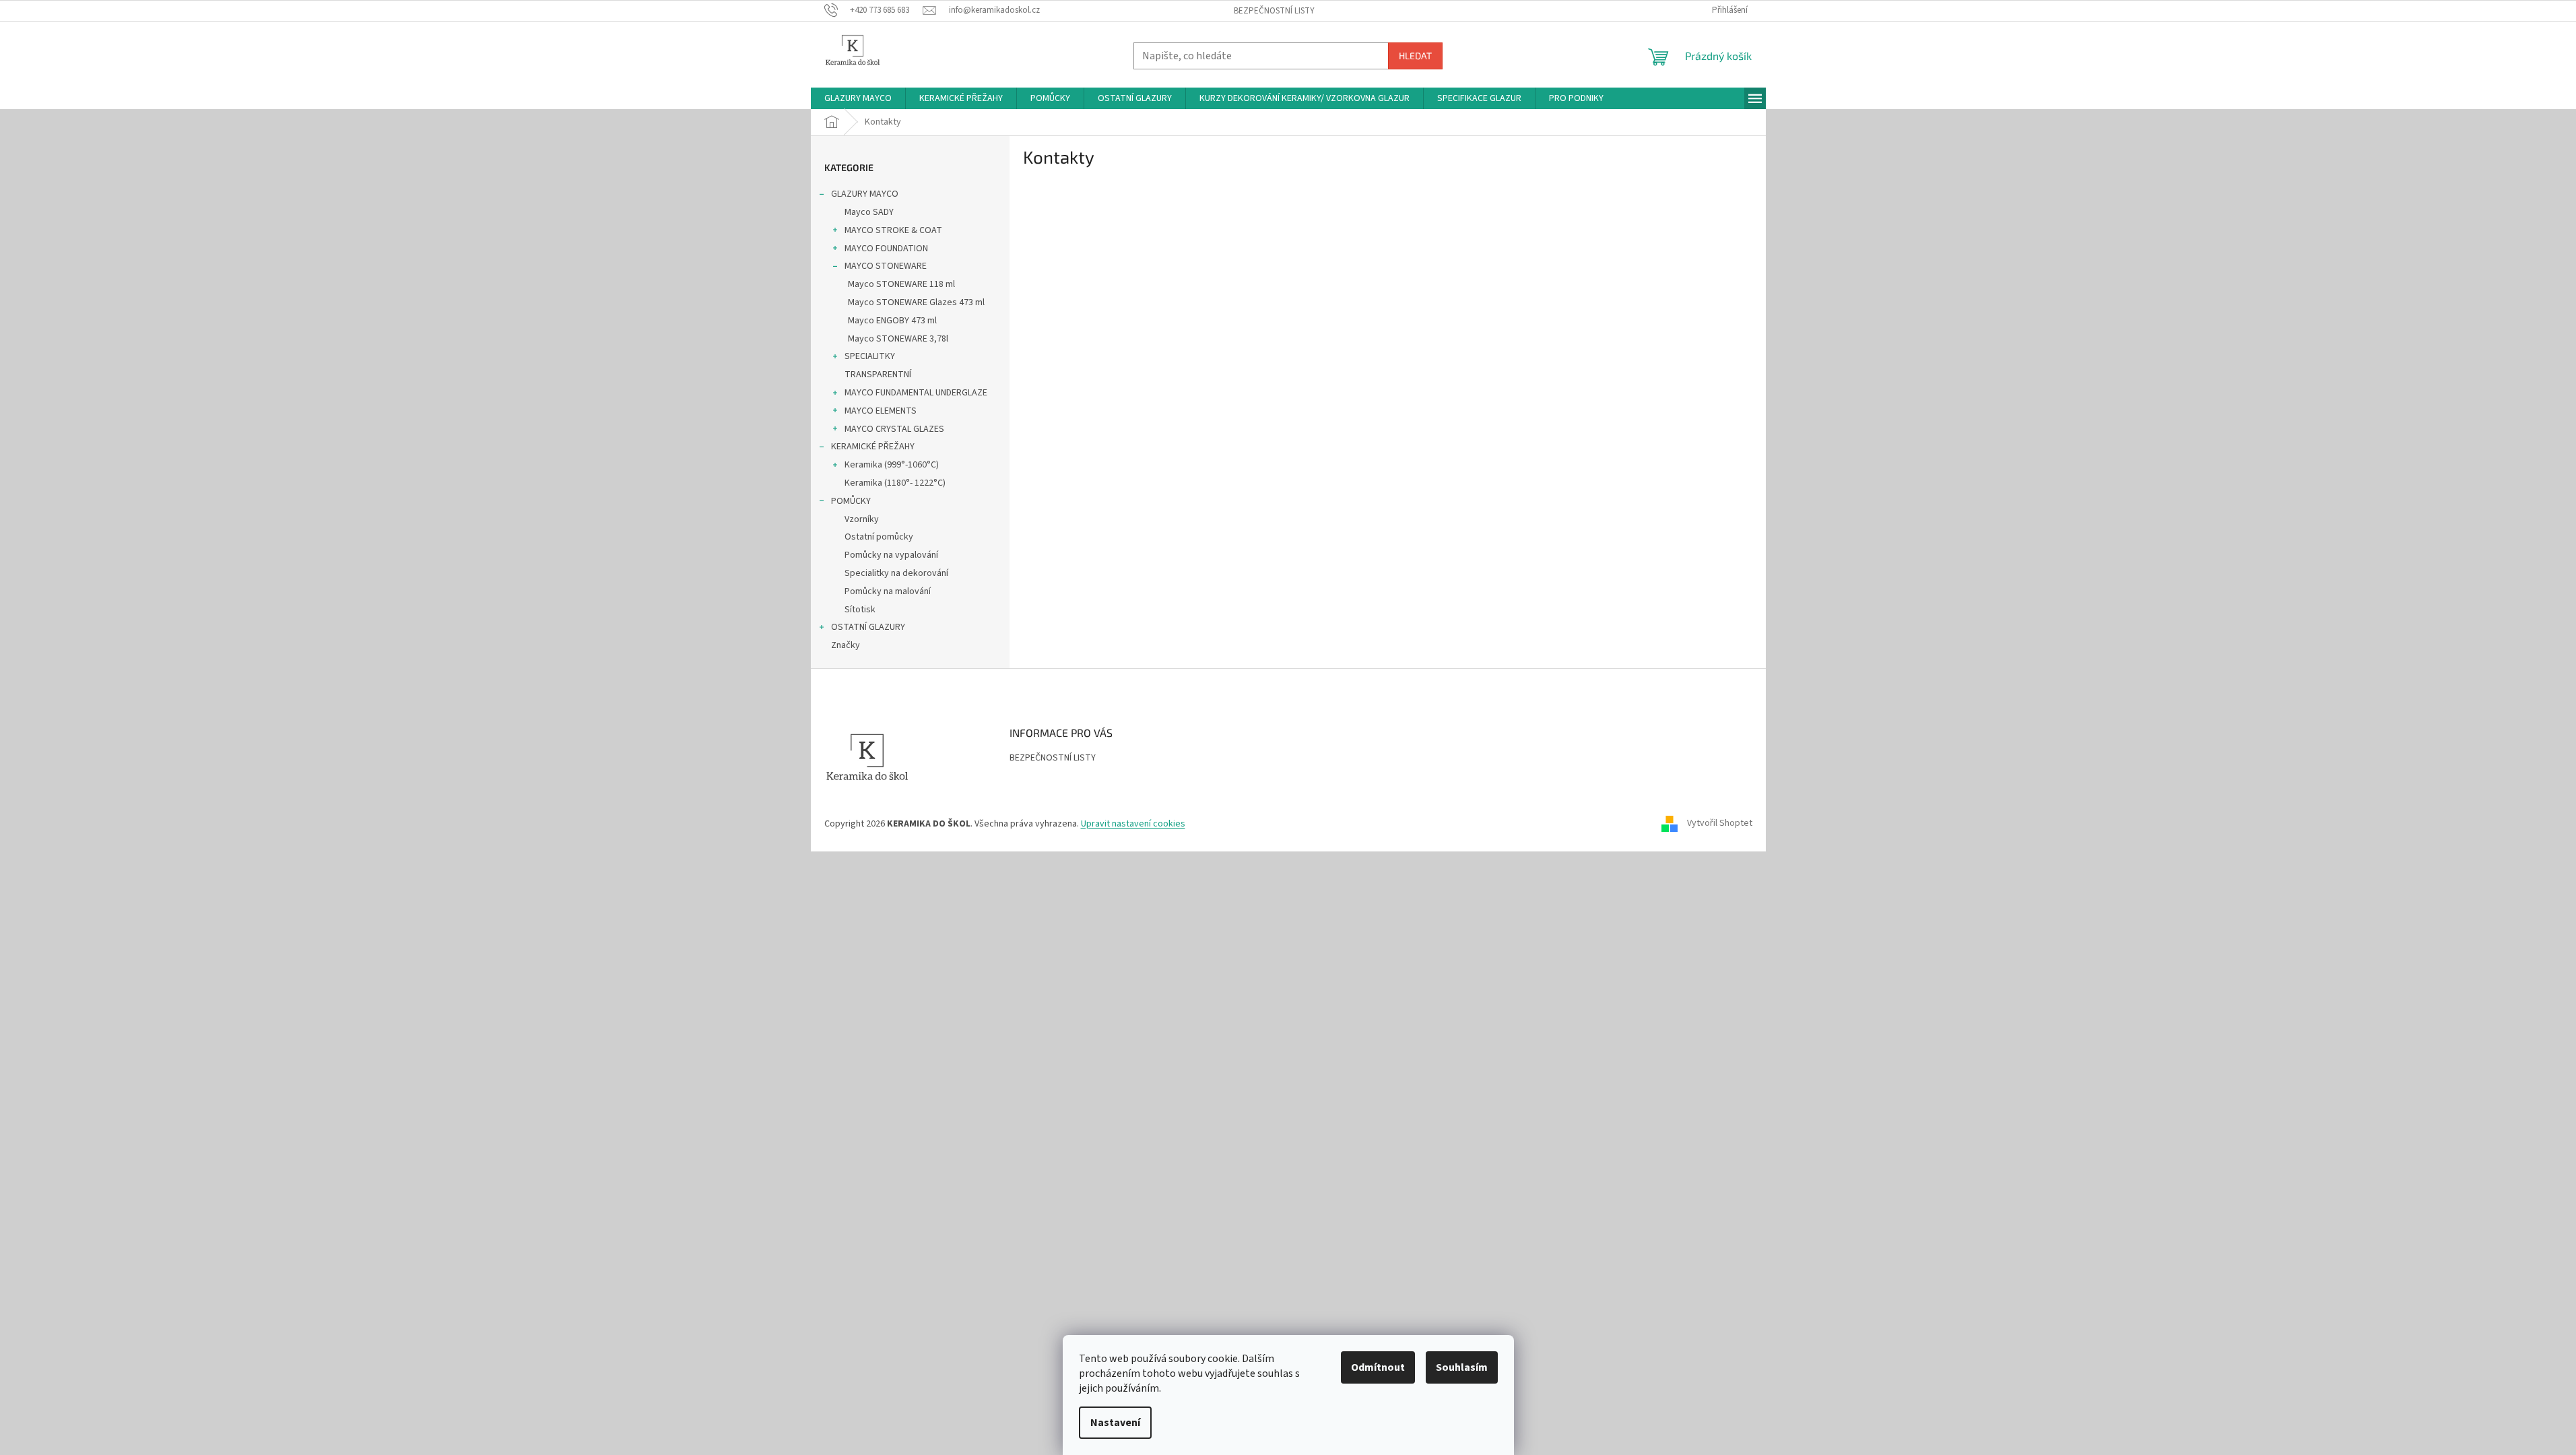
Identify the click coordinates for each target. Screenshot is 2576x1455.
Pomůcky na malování (888, 591)
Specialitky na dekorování (896, 573)
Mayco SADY (869, 212)
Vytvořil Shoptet (1720, 824)
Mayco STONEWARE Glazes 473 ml (916, 302)
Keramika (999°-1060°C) (892, 465)
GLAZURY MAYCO (865, 194)
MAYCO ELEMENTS (881, 411)
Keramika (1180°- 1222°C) (895, 483)
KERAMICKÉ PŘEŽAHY (873, 447)
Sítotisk (860, 610)
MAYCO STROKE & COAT (893, 230)
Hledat (1415, 56)
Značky (846, 645)
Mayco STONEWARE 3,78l (898, 339)
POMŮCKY (851, 501)
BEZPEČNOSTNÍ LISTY (1274, 11)
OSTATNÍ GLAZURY (868, 627)
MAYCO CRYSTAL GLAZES (894, 429)
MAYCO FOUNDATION (886, 249)
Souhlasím (1462, 1367)
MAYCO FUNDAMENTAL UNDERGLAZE (916, 393)
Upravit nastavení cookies (1133, 824)
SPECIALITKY (870, 356)
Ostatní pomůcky (879, 537)
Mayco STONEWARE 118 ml (901, 284)
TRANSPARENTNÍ (878, 375)
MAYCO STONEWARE (886, 266)
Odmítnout (1378, 1367)
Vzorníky (862, 519)
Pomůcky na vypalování (891, 555)
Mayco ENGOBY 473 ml (892, 321)
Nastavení (1115, 1423)
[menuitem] (858, 98)
